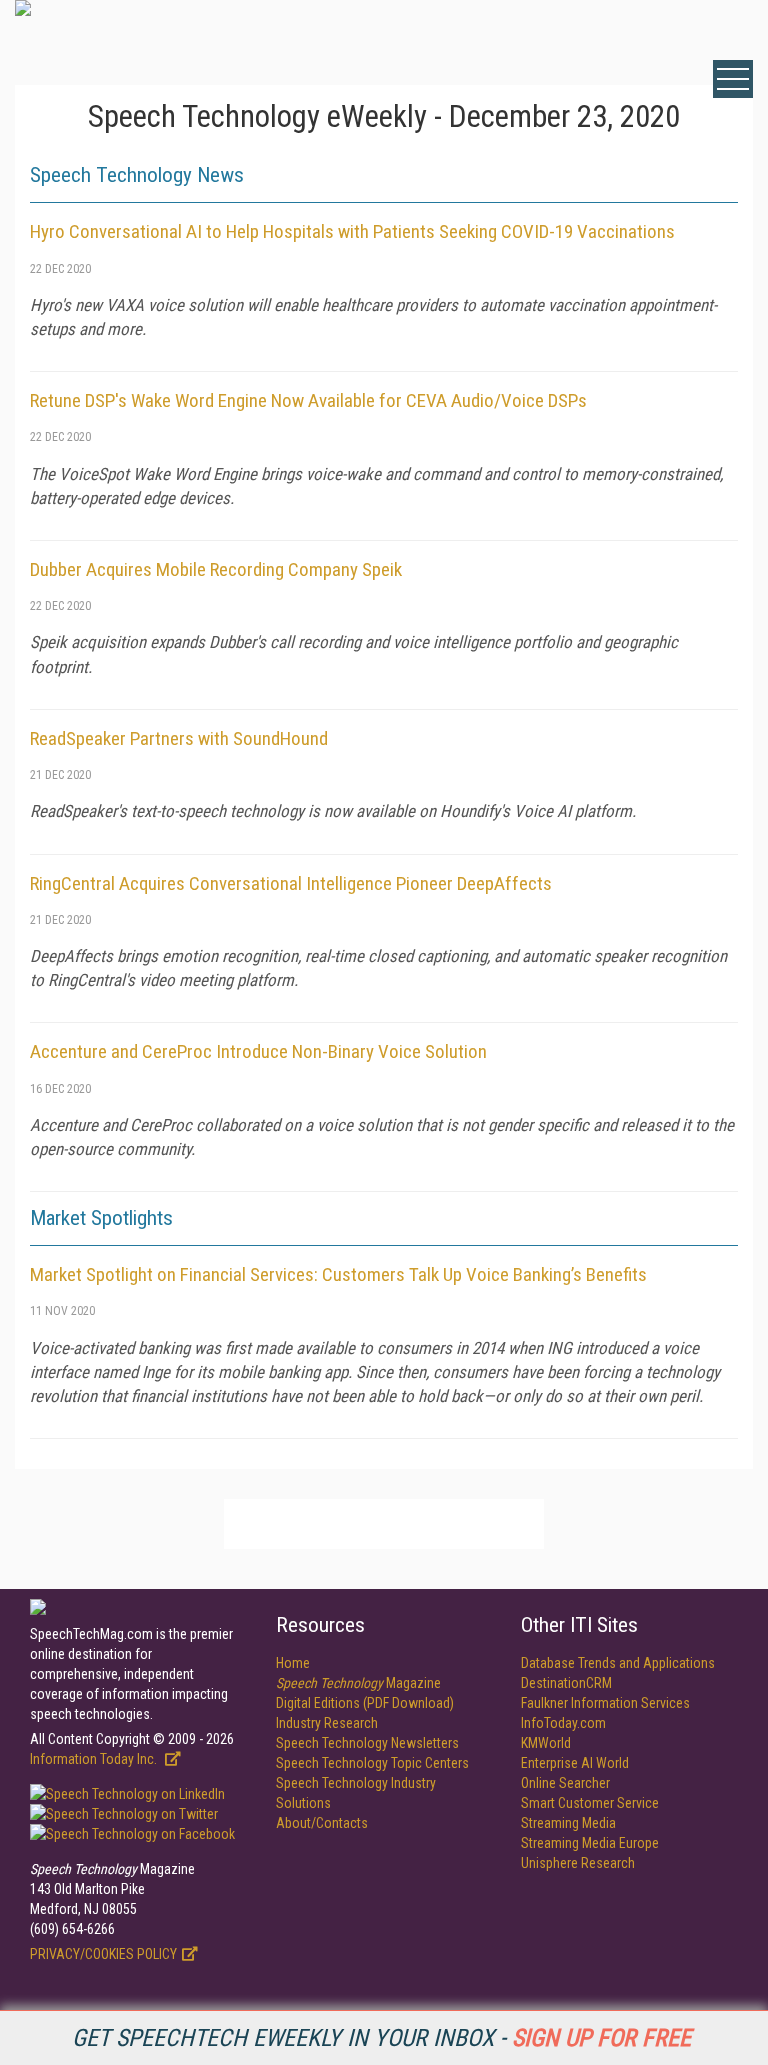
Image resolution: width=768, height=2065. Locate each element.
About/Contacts (322, 1823)
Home (293, 1663)
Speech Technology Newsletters (367, 1743)
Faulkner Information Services (605, 1703)
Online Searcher (565, 1783)
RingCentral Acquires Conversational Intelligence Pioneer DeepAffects (291, 883)
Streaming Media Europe (590, 1843)
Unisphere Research (578, 1863)
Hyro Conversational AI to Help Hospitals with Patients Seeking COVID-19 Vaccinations (352, 231)
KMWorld (546, 1743)
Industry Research (327, 1723)
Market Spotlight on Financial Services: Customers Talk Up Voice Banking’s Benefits (338, 1274)
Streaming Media (568, 1823)
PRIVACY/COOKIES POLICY (103, 1954)
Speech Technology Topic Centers (372, 1763)
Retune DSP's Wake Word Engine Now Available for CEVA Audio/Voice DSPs (308, 400)
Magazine (358, 1683)
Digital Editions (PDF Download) (365, 1703)
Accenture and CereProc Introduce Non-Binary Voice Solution (258, 1051)
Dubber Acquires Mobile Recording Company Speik (216, 569)
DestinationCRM (566, 1683)
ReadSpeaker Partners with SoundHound (179, 738)
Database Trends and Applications (618, 1663)
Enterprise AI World (575, 1763)
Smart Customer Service (590, 1803)
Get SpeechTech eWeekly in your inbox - (381, 2038)
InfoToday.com (563, 1723)
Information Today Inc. (95, 1759)
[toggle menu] (733, 79)
